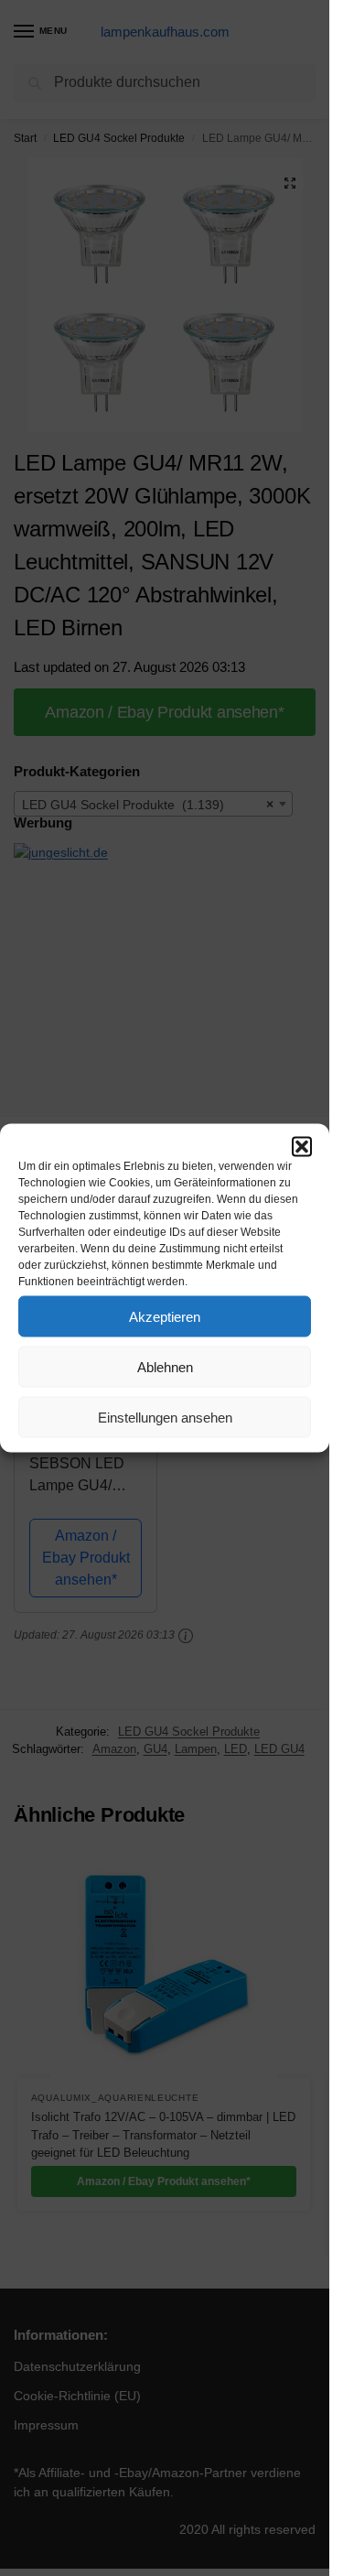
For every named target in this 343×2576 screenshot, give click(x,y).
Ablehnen (165, 1366)
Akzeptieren (165, 1316)
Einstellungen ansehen (165, 1417)
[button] (302, 1147)
